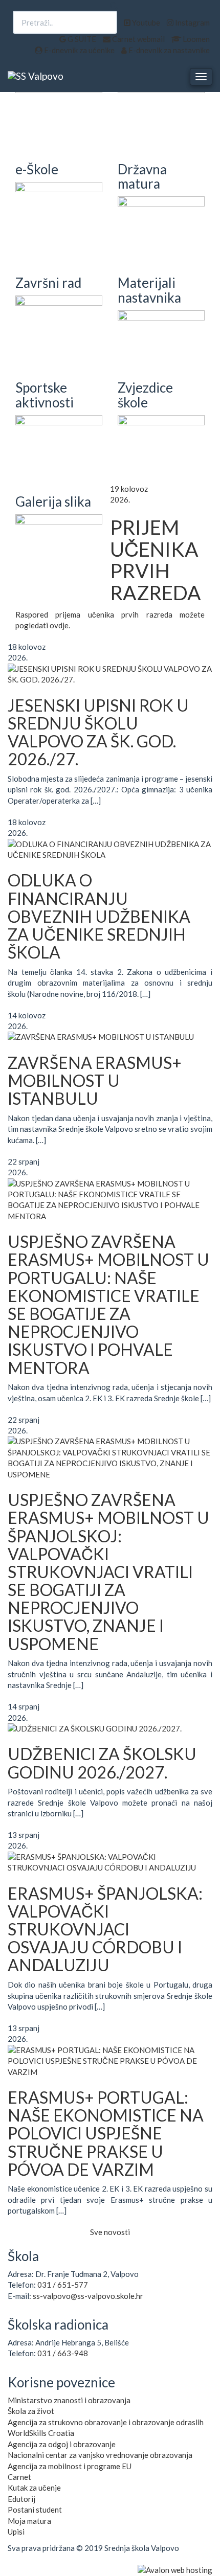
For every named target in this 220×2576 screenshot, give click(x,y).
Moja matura (29, 2521)
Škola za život (31, 2411)
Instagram (192, 22)
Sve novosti (110, 2232)
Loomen (195, 39)
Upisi (16, 2532)
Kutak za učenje (34, 2488)
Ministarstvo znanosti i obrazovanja (69, 2400)
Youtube (145, 22)
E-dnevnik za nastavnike (168, 50)
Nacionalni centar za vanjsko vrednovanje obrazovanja (100, 2455)
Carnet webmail (138, 39)
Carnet (19, 2477)
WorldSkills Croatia (41, 2433)
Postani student (35, 2510)
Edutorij (21, 2499)
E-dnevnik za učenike (79, 50)
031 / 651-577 (63, 2285)
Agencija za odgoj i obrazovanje (62, 2444)
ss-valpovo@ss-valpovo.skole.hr (88, 2296)
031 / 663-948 (63, 2353)
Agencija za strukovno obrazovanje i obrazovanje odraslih (106, 2422)
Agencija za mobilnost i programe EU (70, 2466)
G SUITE (81, 39)
